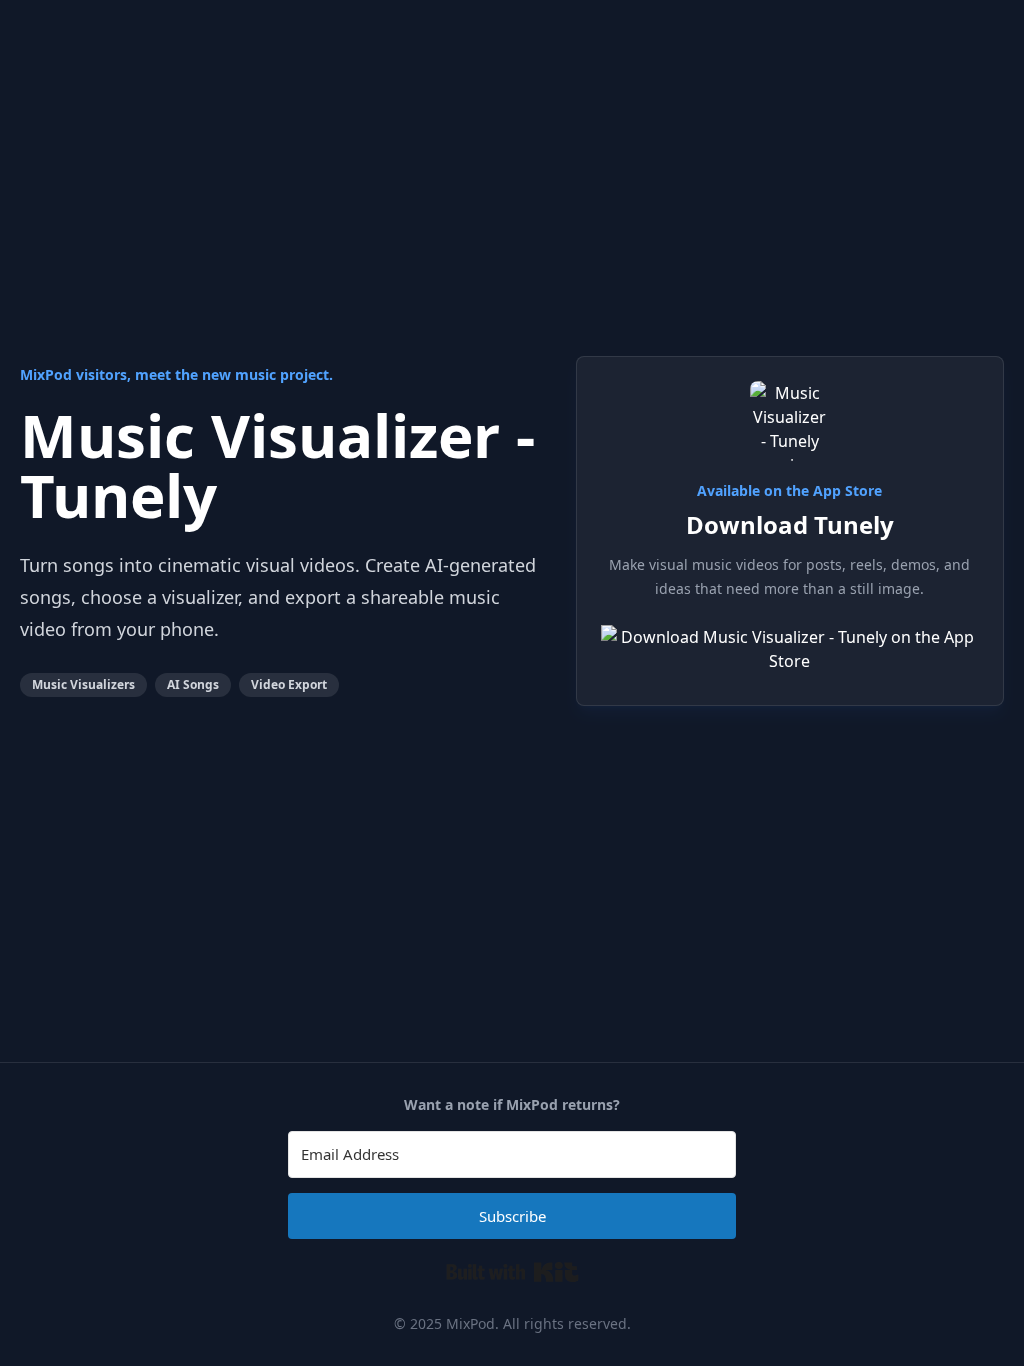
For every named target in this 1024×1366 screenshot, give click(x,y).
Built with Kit (512, 1272)
